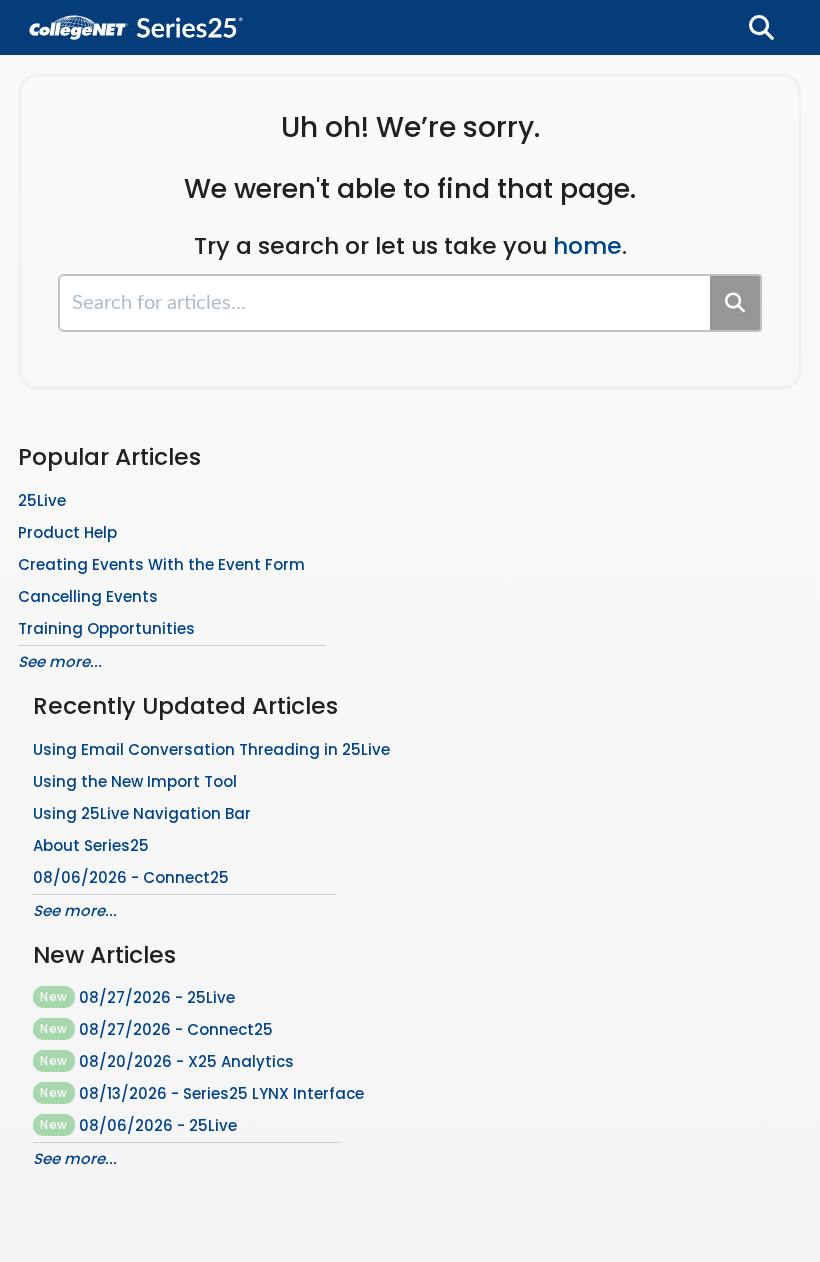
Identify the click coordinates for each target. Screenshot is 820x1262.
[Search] (736, 303)
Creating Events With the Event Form (161, 564)
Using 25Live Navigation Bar (142, 813)
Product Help (67, 532)
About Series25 (91, 845)
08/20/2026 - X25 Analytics (167, 1061)
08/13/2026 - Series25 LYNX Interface (202, 1093)
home (587, 245)
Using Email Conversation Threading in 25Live (211, 749)
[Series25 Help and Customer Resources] (136, 17)
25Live (42, 500)
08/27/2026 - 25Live (137, 997)
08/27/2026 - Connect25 (156, 1029)
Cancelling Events (88, 596)
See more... (60, 661)
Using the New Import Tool (135, 781)
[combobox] (385, 303)
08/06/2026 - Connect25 (131, 877)
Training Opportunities (106, 628)
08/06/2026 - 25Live (138, 1125)
